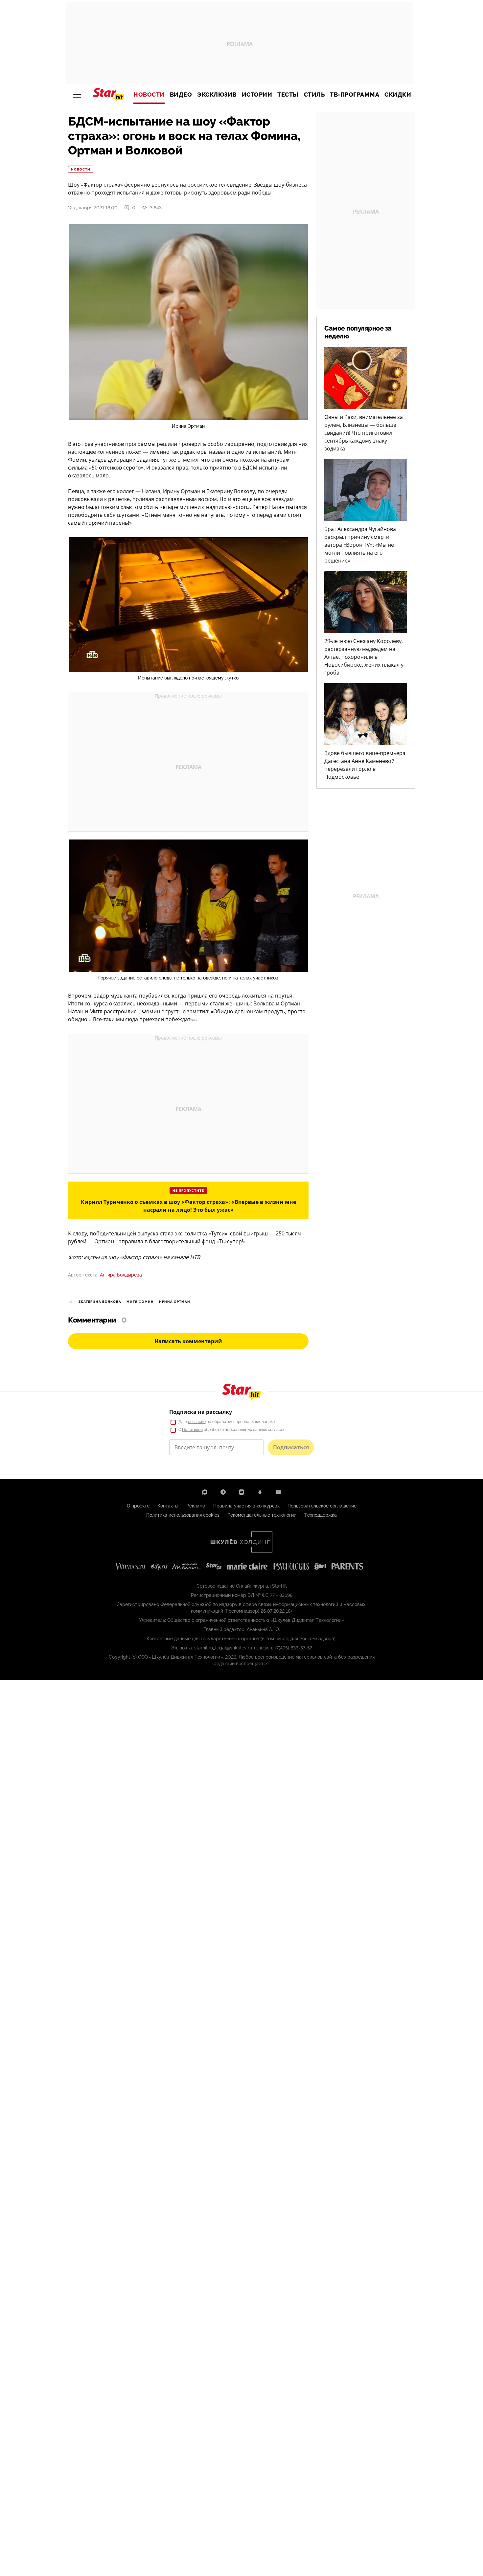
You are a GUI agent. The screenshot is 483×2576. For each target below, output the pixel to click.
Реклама (196, 1506)
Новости (149, 95)
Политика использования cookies (183, 1515)
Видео (181, 95)
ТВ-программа (355, 95)
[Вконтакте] (241, 1492)
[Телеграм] (223, 1492)
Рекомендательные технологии (262, 1515)
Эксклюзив (217, 95)
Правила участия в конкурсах (246, 1506)
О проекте (138, 1506)
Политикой (192, 1430)
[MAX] (205, 1492)
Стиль (314, 95)
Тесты (288, 95)
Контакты (168, 1506)
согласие (197, 1422)
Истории (257, 95)
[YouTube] (278, 1492)
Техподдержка (321, 1515)
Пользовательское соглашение (322, 1506)
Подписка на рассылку (201, 1412)
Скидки (398, 95)
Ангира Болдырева (121, 1275)
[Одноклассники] (260, 1492)
